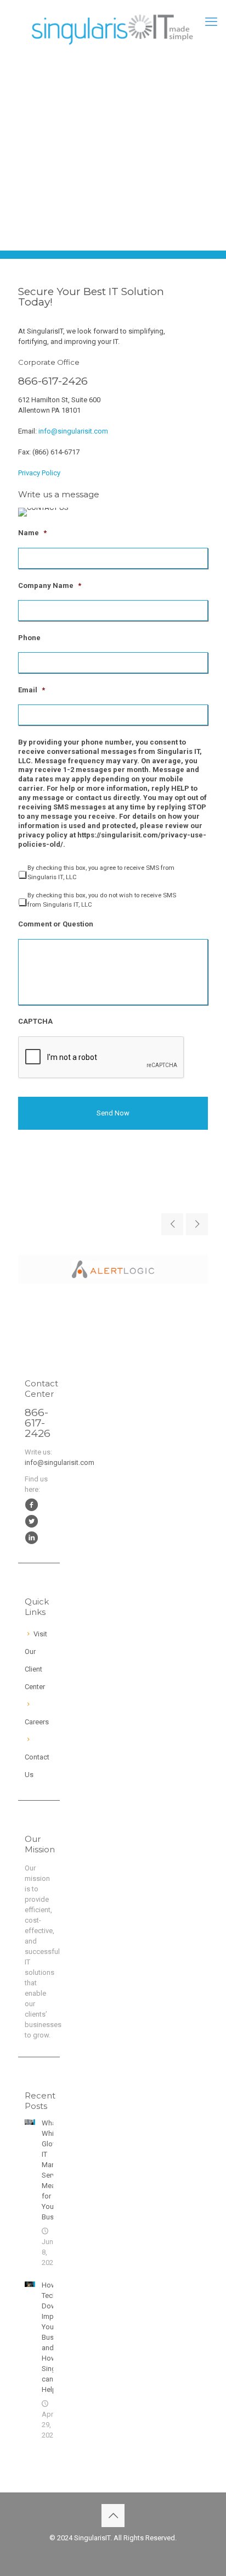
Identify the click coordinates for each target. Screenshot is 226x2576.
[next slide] (197, 1224)
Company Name (50, 585)
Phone (29, 638)
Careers (37, 1722)
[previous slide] (172, 1224)
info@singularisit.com (73, 431)
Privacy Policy (39, 473)
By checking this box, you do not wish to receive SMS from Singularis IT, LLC (102, 900)
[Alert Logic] (113, 1269)
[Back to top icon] (113, 2516)
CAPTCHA (35, 1021)
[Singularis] (113, 27)
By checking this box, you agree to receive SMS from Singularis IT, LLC (101, 872)
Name (32, 533)
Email (32, 690)
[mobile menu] (211, 22)
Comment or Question (56, 924)
